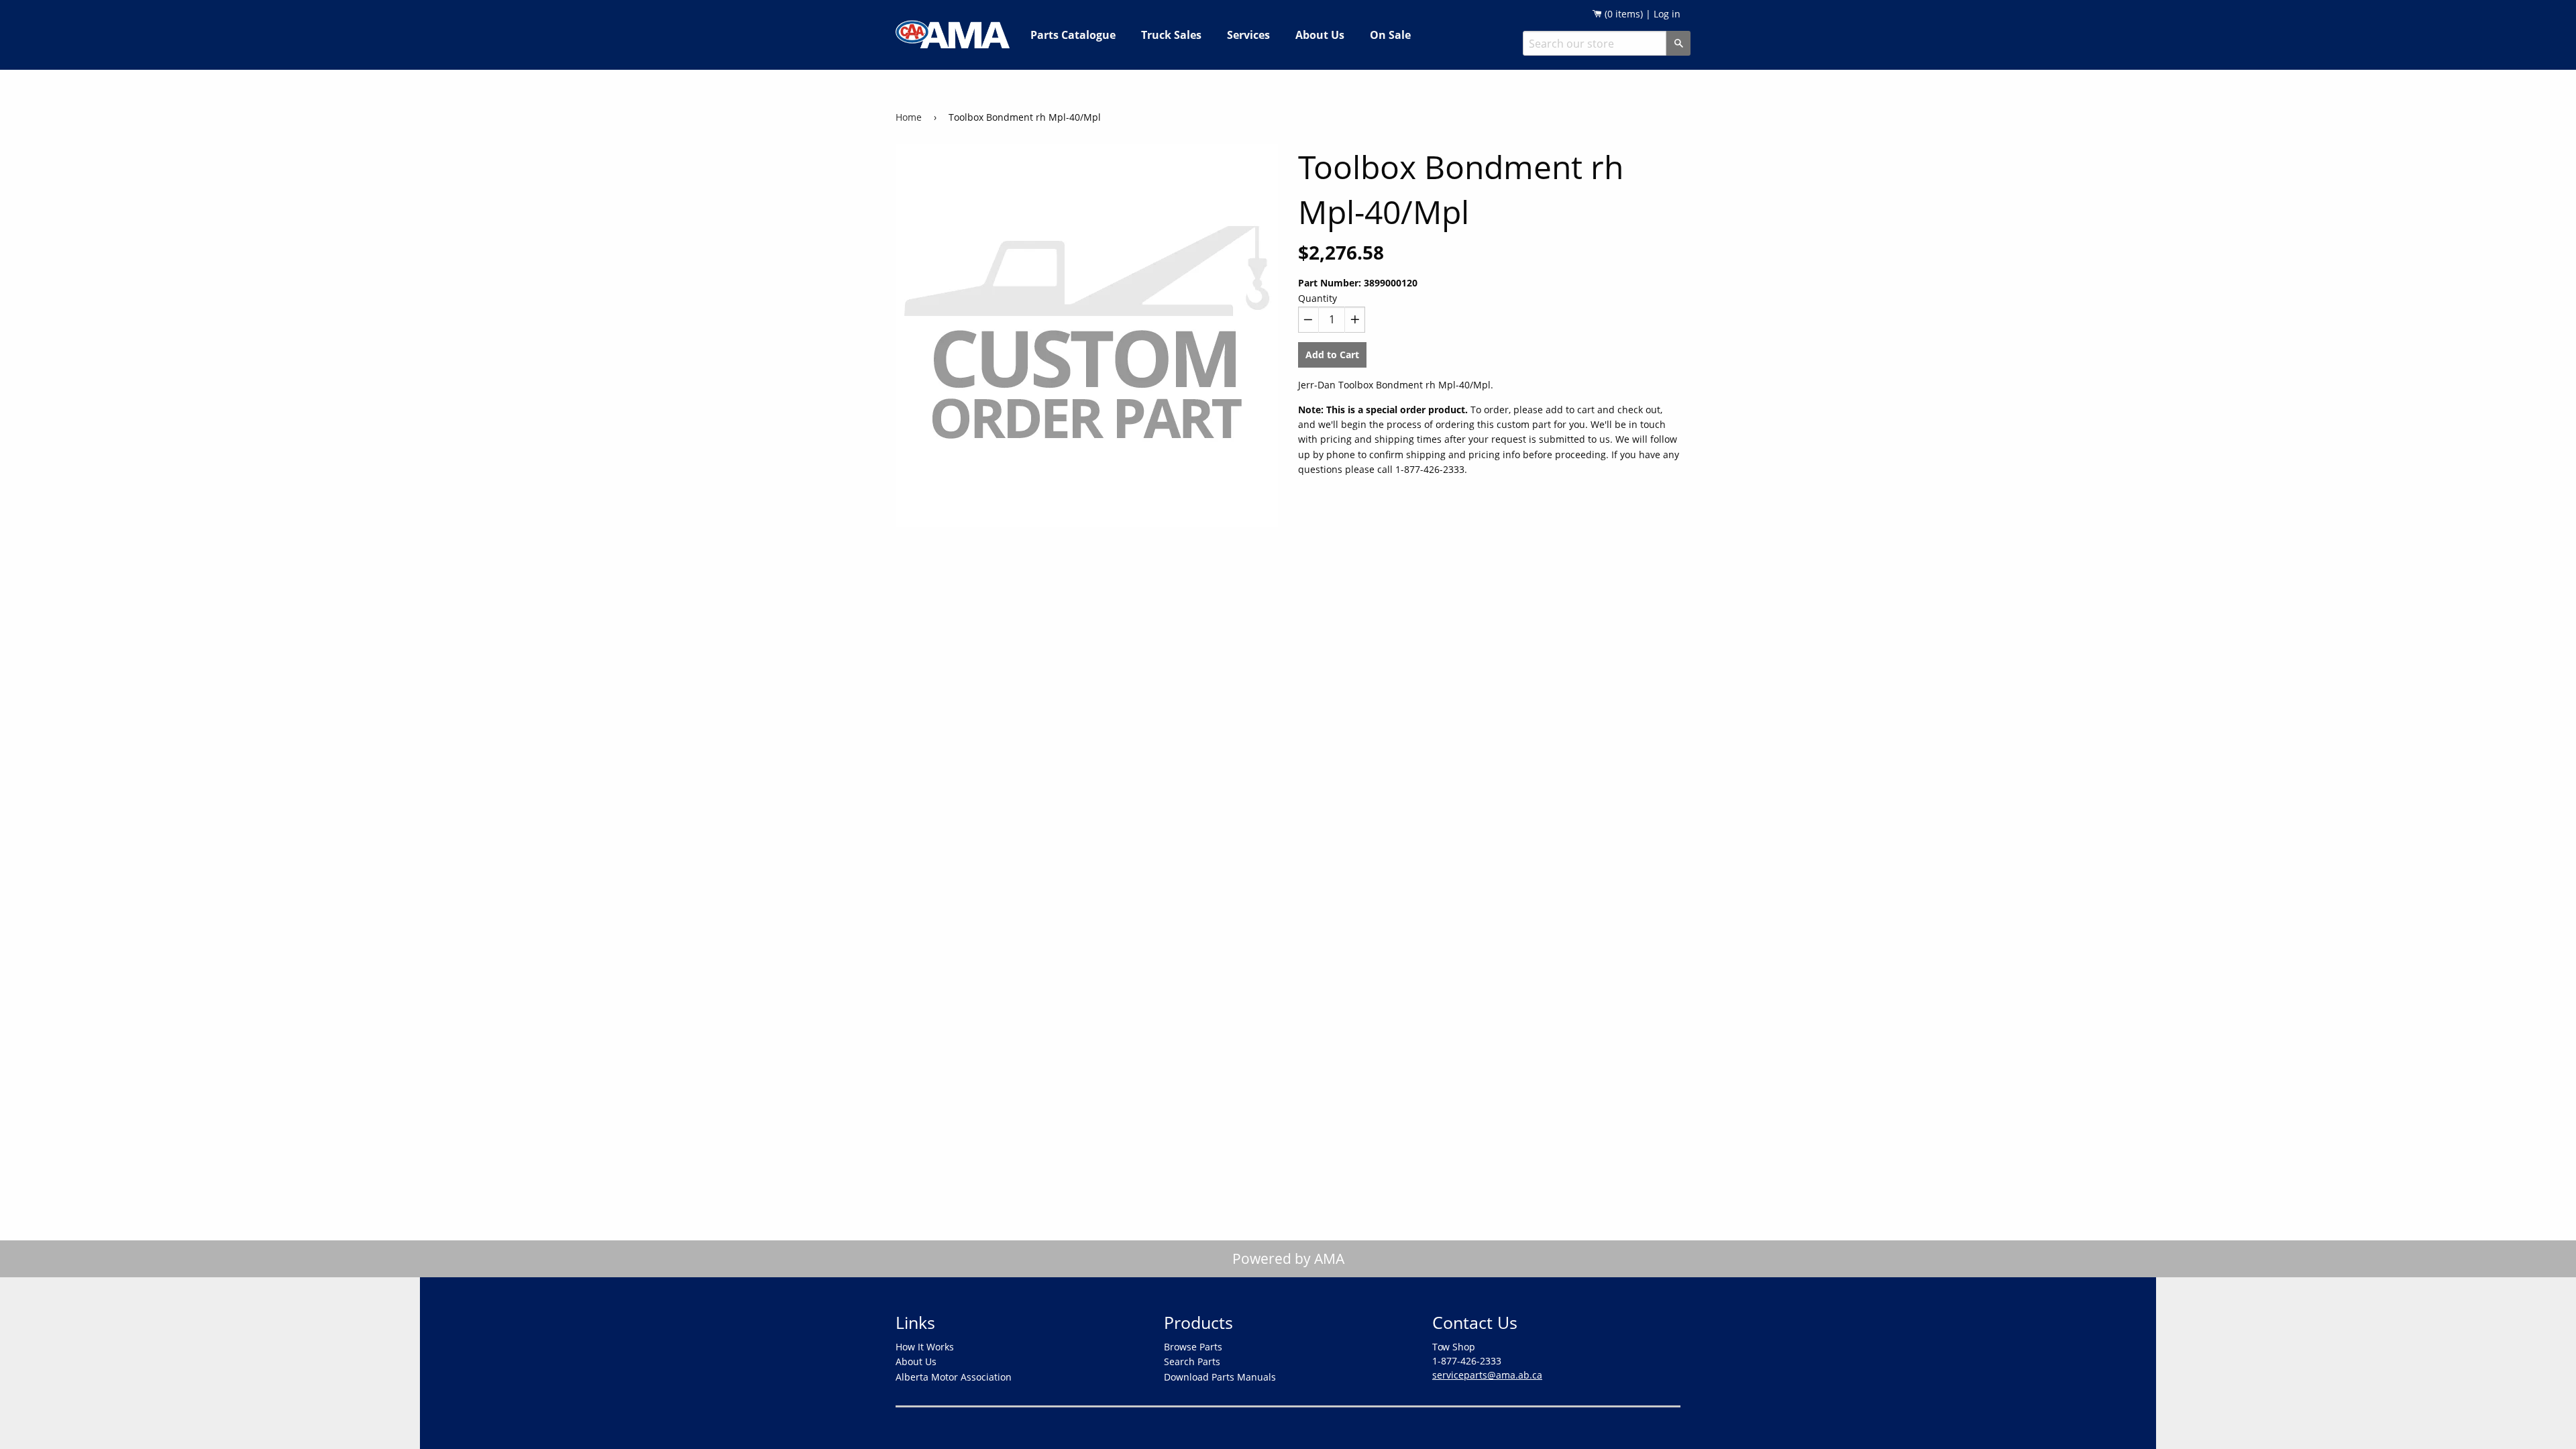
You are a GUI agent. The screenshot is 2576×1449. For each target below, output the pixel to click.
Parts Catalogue (1073, 35)
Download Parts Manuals (1220, 1377)
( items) (1622, 14)
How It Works (925, 1347)
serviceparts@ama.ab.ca (1487, 1375)
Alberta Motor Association (954, 1377)
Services (1248, 35)
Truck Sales (1171, 35)
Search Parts (1192, 1361)
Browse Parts (1193, 1347)
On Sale (1390, 35)
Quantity (1318, 298)
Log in (1667, 14)
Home (909, 117)
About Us (1320, 35)
